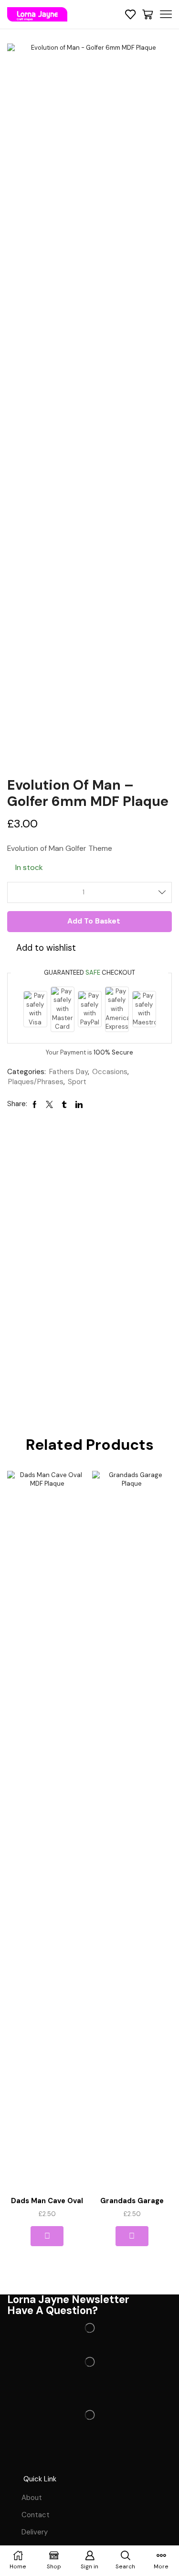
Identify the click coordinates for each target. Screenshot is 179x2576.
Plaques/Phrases (36, 1082)
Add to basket (94, 921)
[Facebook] (19, 2458)
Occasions (110, 1072)
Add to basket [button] (47, 2236)
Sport (77, 1082)
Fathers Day (68, 1072)
